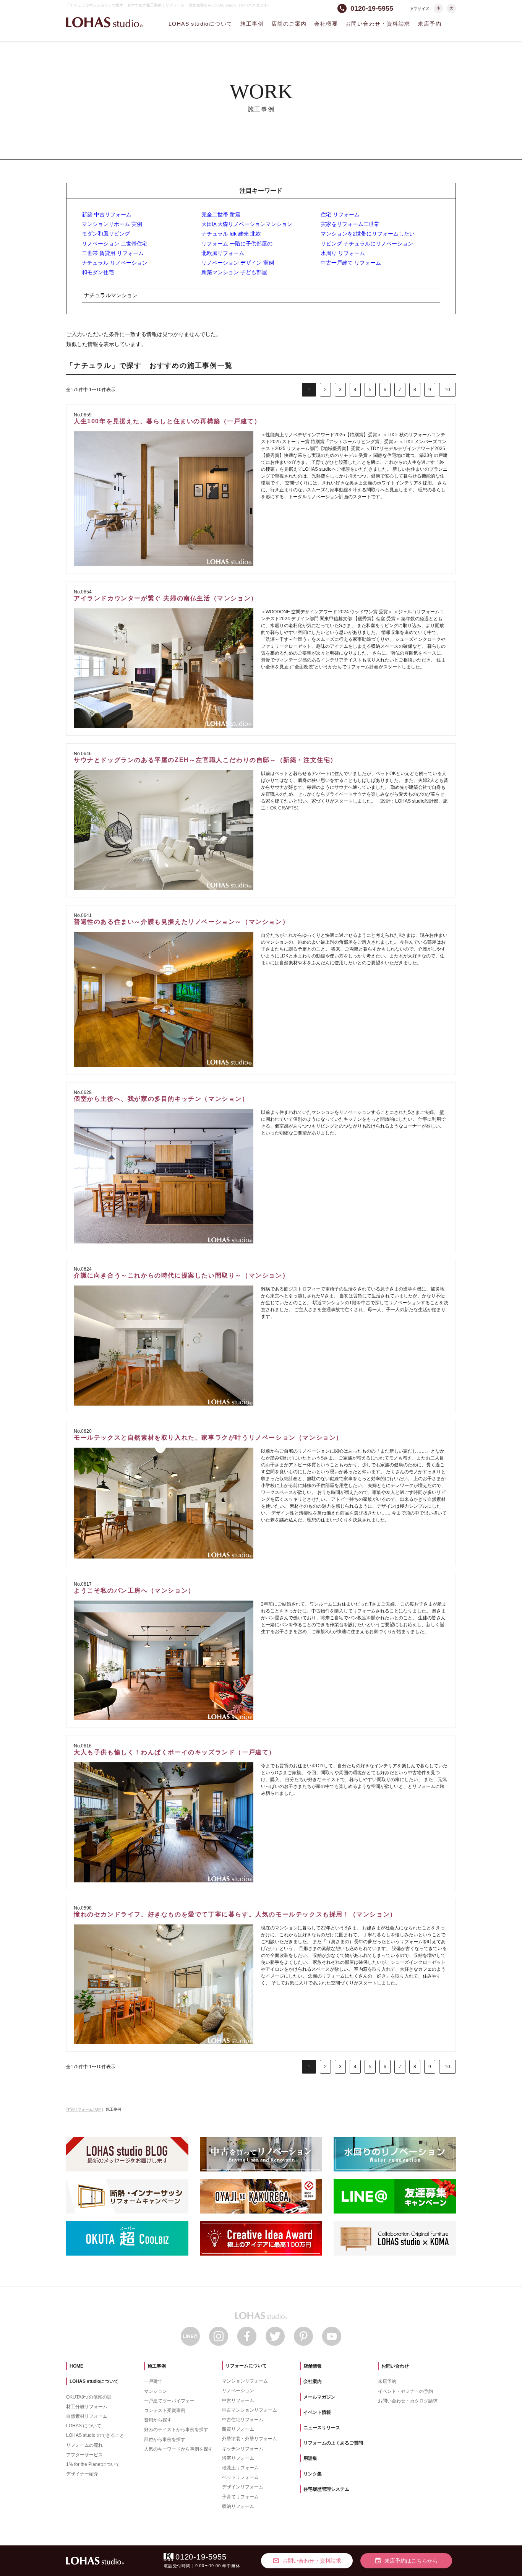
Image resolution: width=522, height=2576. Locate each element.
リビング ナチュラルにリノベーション (367, 244)
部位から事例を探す (165, 2439)
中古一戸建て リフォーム (351, 263)
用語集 (310, 2458)
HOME (76, 2366)
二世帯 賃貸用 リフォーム (113, 253)
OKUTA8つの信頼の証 (89, 2397)
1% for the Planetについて (93, 2464)
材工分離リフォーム (87, 2407)
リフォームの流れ (84, 2445)
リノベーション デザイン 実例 (238, 263)
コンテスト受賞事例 (165, 2410)
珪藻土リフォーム (240, 2468)
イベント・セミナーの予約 (405, 2391)
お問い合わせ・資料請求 (378, 24)
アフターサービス (84, 2455)
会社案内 (313, 2381)
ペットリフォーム (240, 2477)
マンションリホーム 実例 (112, 224)
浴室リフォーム (238, 2458)
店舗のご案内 (289, 24)
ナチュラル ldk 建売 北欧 (231, 234)
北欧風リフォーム (223, 253)
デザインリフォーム (243, 2487)
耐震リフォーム (238, 2429)
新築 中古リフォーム (107, 215)
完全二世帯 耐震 (221, 215)
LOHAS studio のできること (95, 2435)
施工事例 (252, 24)
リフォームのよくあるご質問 (333, 2443)
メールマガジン (319, 2397)
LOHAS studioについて (200, 24)
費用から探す (158, 2420)
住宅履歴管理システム (326, 2489)
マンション (156, 2391)
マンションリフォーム (245, 2381)
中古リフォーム (238, 2400)
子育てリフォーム (240, 2497)
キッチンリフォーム (243, 2449)
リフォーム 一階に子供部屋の (237, 244)
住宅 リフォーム (340, 215)
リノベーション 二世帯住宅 (115, 244)
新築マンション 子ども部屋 (234, 272)
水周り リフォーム (343, 253)
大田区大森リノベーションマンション (247, 224)
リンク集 (313, 2474)
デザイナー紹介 (82, 2474)
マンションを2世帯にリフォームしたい (368, 234)
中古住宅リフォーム (243, 2420)
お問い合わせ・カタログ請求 (408, 2401)
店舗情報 (313, 2366)
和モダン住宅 (98, 272)
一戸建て (153, 2381)
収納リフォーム (238, 2506)
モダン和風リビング (106, 234)
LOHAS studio (104, 22)
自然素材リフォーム (87, 2416)
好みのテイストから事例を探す (176, 2430)
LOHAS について (84, 2426)
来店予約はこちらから (406, 2561)
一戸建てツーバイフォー (169, 2401)
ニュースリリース (322, 2428)
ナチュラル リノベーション (115, 263)
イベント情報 (317, 2412)
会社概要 (326, 24)
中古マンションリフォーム (250, 2410)
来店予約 (430, 24)
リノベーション (238, 2391)
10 (447, 390)
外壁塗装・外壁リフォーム (250, 2439)
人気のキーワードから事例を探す (178, 2449)
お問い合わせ (395, 2366)
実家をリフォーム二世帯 (350, 224)
